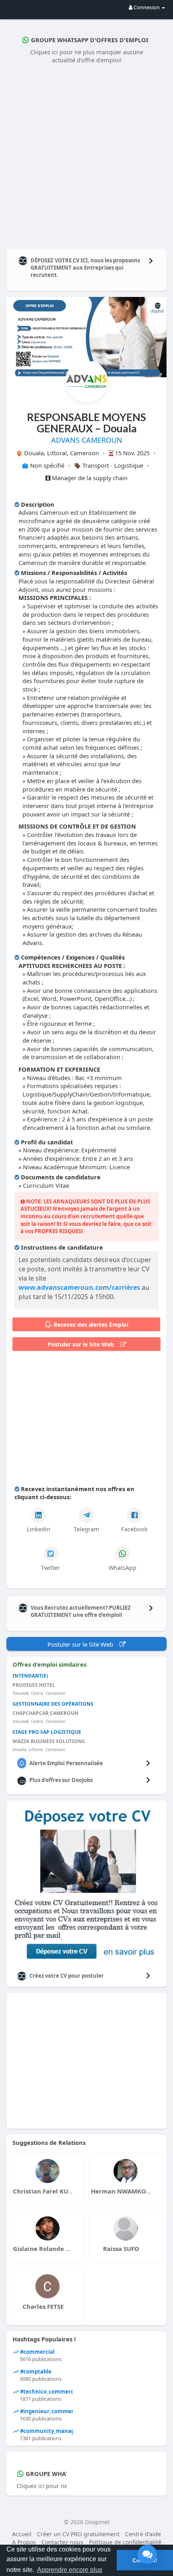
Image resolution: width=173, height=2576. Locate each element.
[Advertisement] (86, 155)
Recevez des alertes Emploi (91, 1325)
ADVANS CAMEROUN (87, 440)
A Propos (24, 2542)
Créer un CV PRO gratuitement (78, 2534)
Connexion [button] (147, 7)
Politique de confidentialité (125, 2542)
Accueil (22, 2534)
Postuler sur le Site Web (84, 1344)
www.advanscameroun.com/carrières (79, 1287)
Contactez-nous (62, 2542)
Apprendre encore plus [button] (70, 2570)
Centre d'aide (143, 2534)
